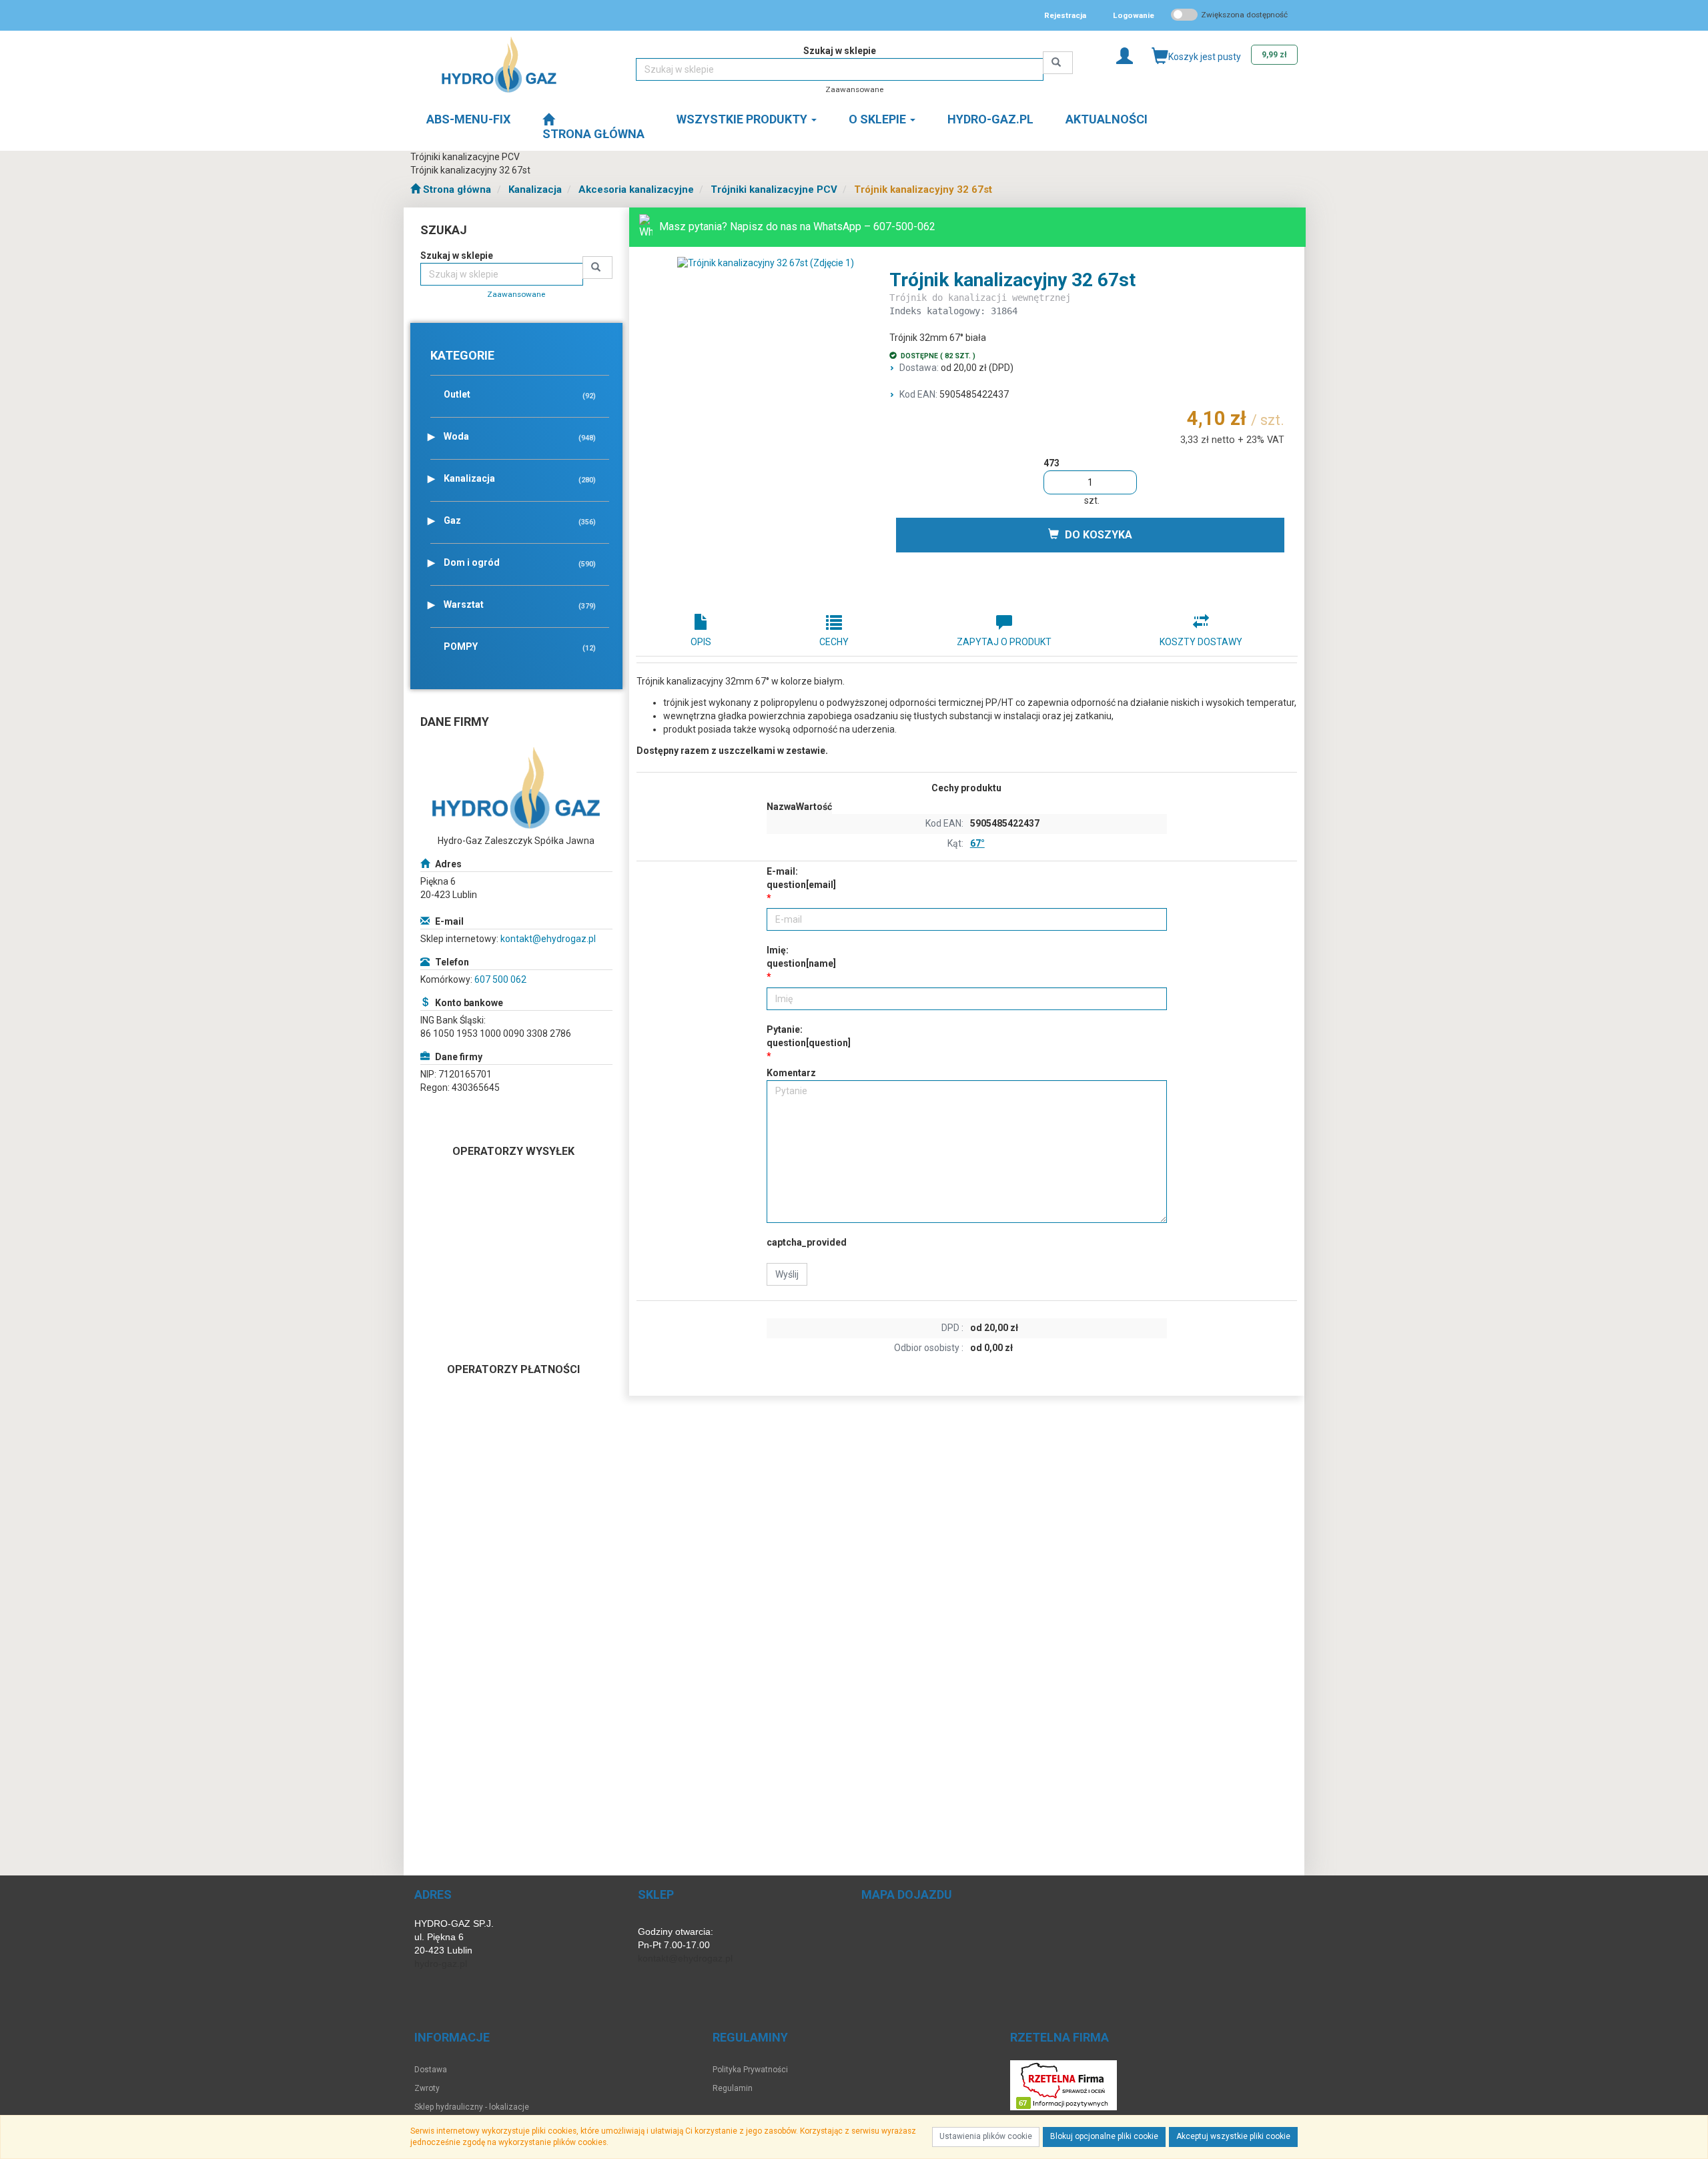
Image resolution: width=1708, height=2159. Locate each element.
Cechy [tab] (834, 642)
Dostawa (431, 2070)
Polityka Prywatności (750, 2070)
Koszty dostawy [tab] (1201, 642)
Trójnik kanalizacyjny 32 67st (923, 189)
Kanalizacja (535, 189)
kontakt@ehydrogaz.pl (548, 939)
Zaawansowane (854, 89)
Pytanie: (809, 1036)
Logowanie (1134, 15)
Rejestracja (1065, 15)
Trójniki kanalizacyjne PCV (774, 189)
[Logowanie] (1125, 55)
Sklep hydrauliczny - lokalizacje (472, 2107)
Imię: (801, 957)
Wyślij (787, 1274)
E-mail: (801, 878)
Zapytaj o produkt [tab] (1004, 642)
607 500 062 (500, 979)
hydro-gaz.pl (441, 1964)
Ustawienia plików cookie (986, 2136)
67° (977, 843)
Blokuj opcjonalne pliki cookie (1104, 2136)
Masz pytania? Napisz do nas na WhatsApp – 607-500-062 (797, 227)
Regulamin (733, 2088)
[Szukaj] (1058, 63)
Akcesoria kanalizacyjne (636, 189)
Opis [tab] (701, 642)
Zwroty (427, 2088)
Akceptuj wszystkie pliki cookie (1233, 2136)
